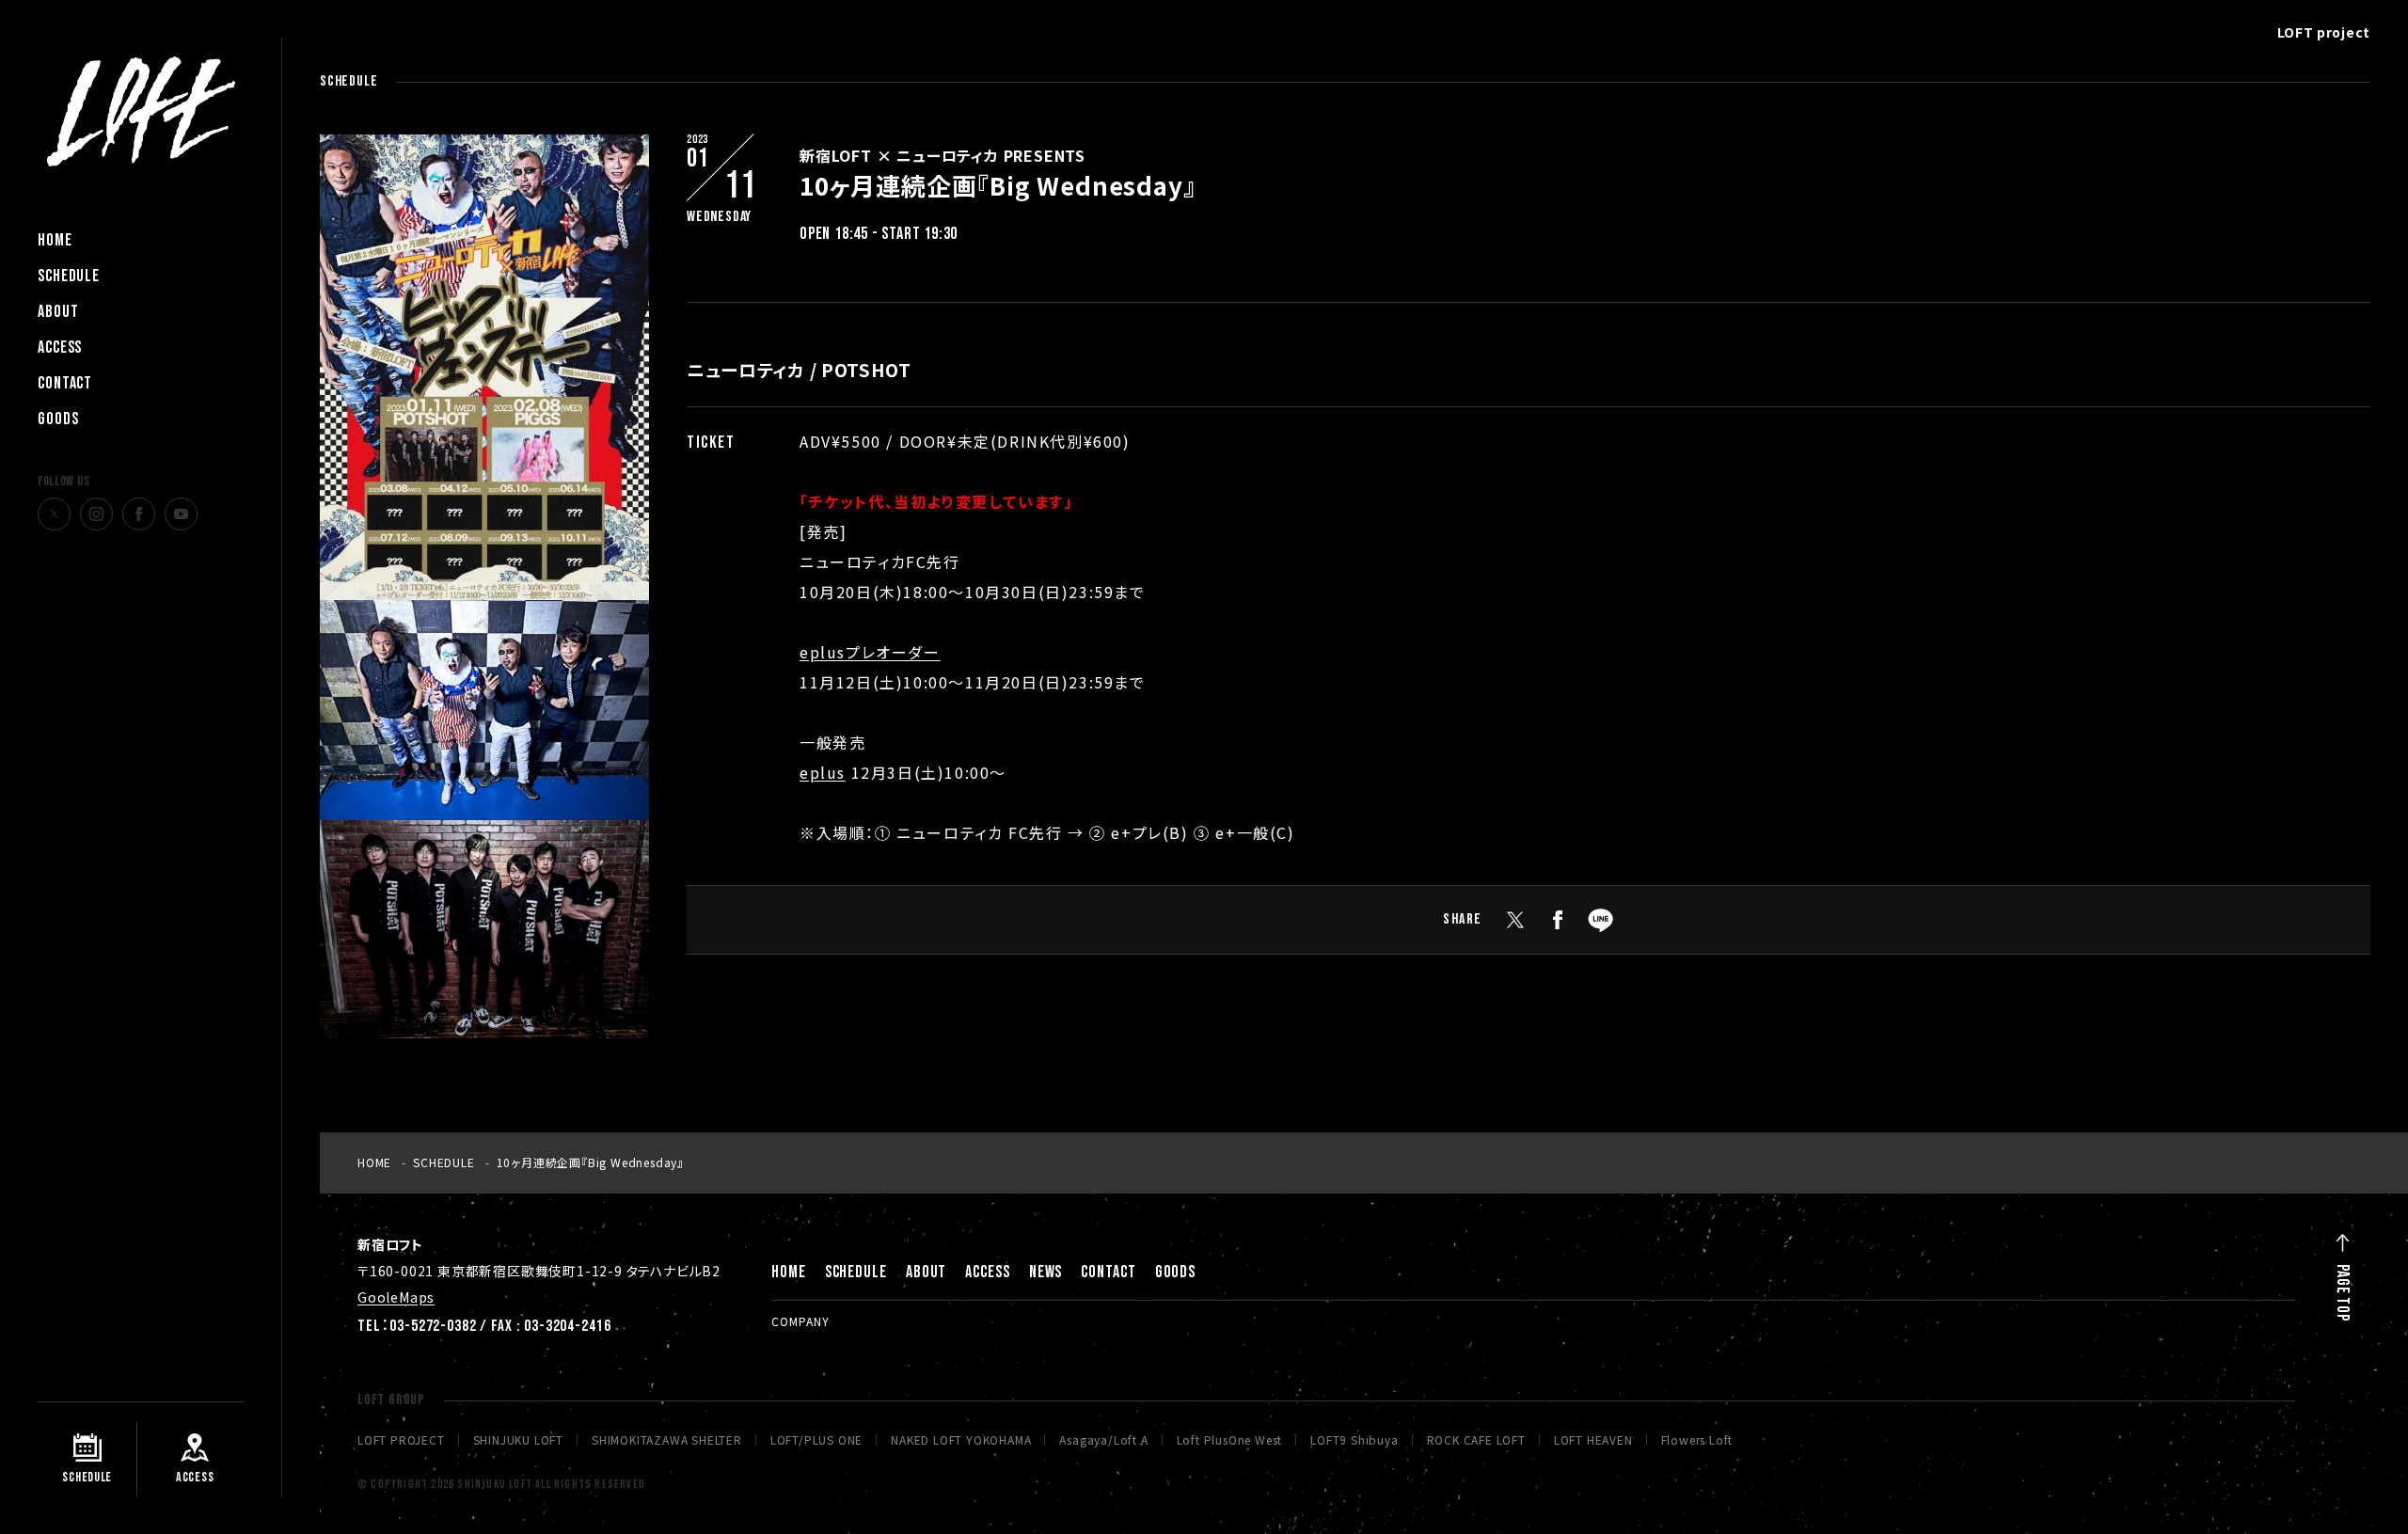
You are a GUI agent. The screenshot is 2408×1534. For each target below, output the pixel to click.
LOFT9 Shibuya (1354, 1440)
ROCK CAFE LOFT (1476, 1440)
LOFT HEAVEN (1593, 1440)
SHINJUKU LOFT (518, 1440)
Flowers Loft (1697, 1440)
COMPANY (800, 1321)
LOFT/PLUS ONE (816, 1440)
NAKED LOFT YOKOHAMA (961, 1440)
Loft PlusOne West (1230, 1440)
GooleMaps (396, 1297)
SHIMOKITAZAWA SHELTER (667, 1440)
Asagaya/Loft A (1103, 1440)
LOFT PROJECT (401, 1440)
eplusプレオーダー (870, 652)
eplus (823, 772)
